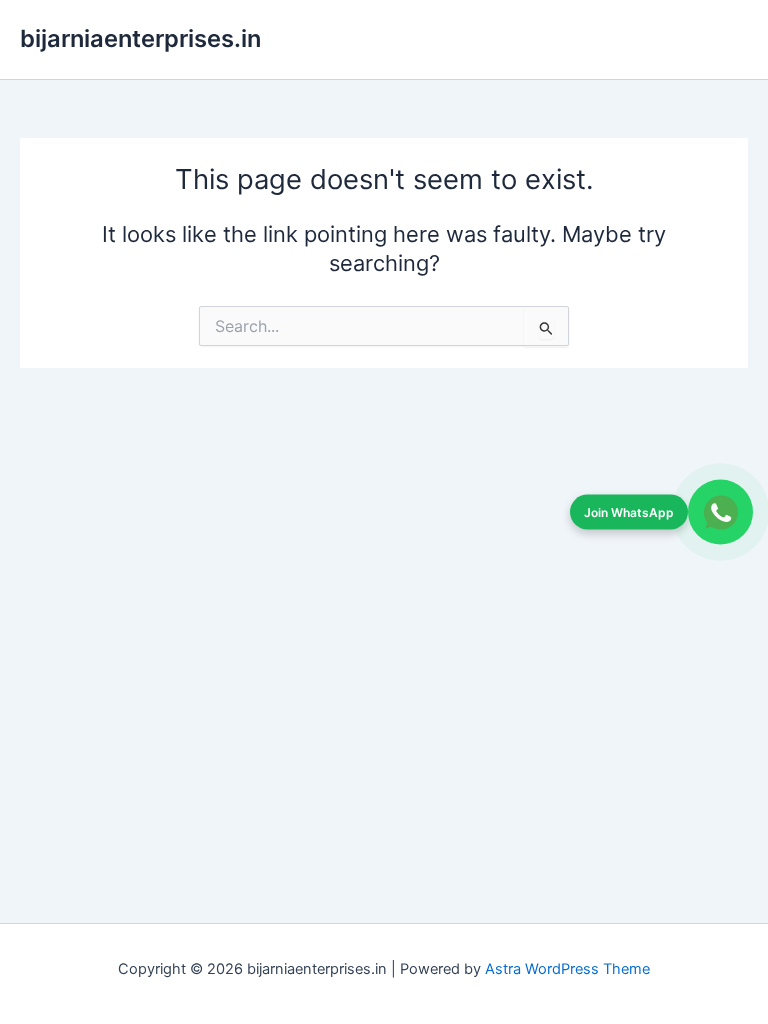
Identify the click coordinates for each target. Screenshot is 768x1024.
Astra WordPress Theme (567, 969)
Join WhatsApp (629, 511)
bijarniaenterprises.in (140, 38)
